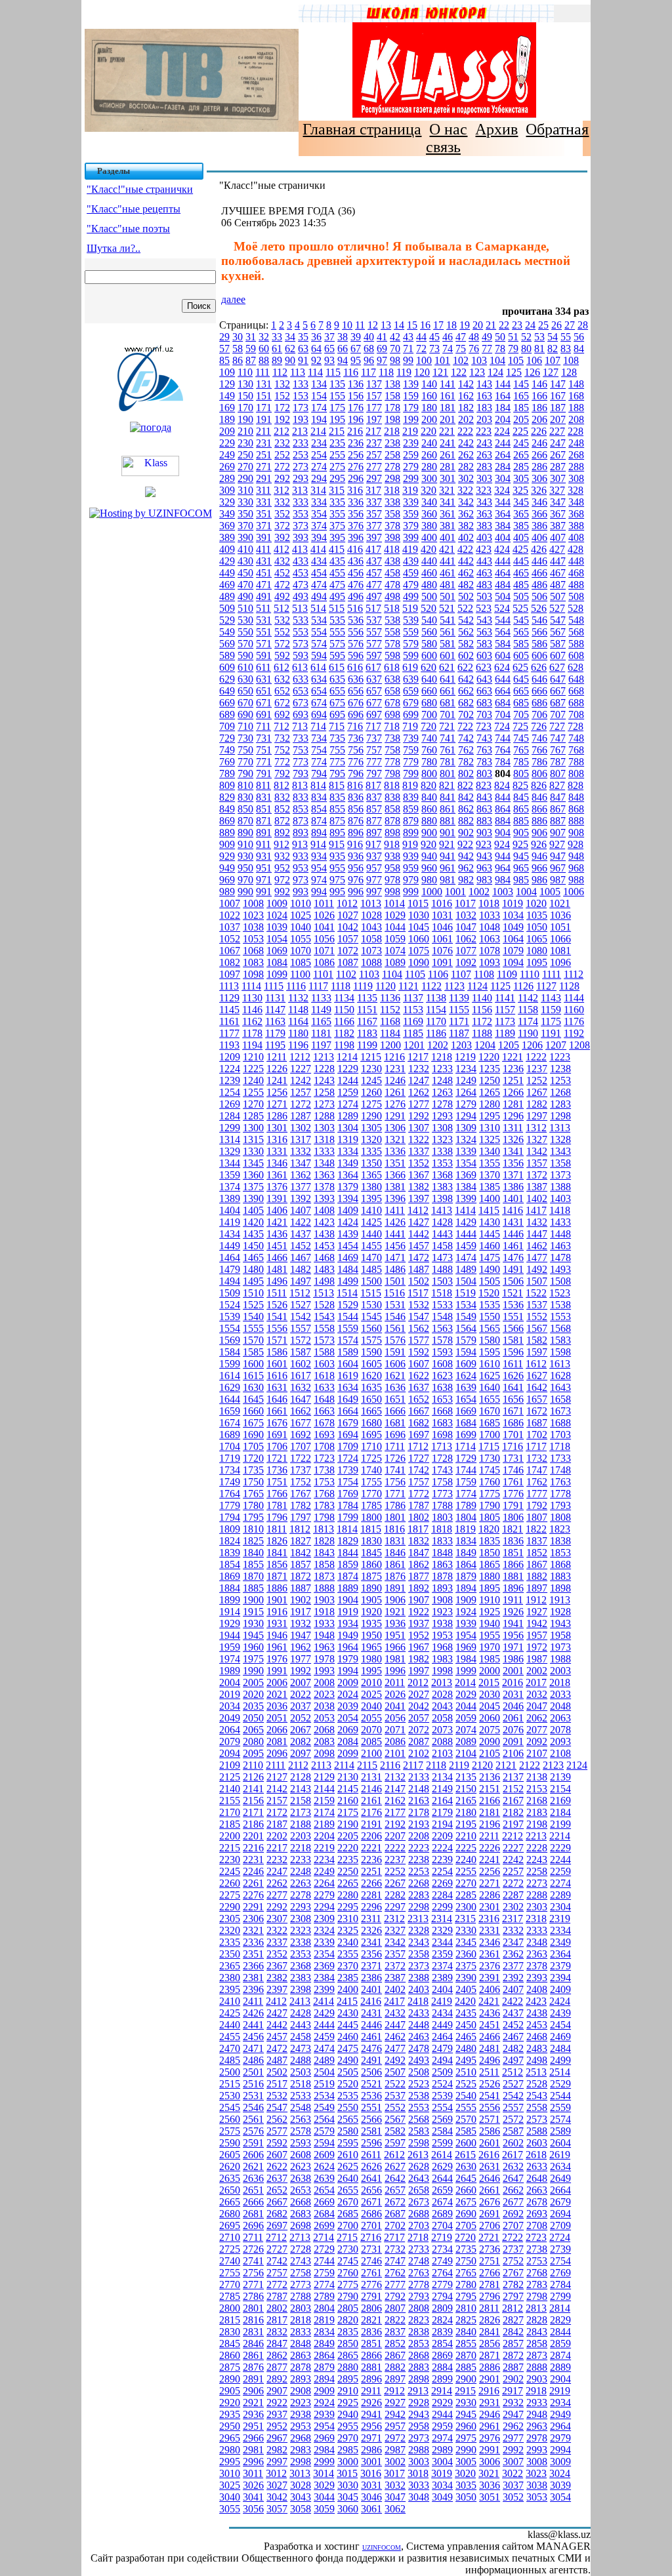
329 (227, 502)
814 (318, 785)
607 (558, 655)
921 (447, 844)
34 (290, 337)
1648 (324, 1399)
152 (282, 396)
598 (392, 655)
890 (245, 833)
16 (425, 325)
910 (245, 844)
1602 (301, 1364)
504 (503, 596)
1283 (560, 1104)
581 (448, 644)
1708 (324, 1446)
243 (484, 443)
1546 (395, 1317)
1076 (442, 951)
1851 (513, 1553)
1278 (442, 1104)
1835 (490, 1541)
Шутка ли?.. (114, 248)
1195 (275, 1045)
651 (264, 691)
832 (282, 797)
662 (466, 691)
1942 (537, 1623)
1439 (348, 1234)
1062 (466, 939)
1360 (253, 1175)
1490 (490, 1269)
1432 (537, 1222)
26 (556, 325)
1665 (371, 1411)
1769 (348, 1494)
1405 (253, 1210)
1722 (301, 1458)
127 (551, 372)
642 (466, 679)
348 (576, 502)
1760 (490, 1482)
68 (369, 349)
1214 (347, 1057)
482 (466, 585)
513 (300, 608)
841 (448, 797)
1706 (277, 1446)
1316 (277, 1139)
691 (264, 714)
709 (227, 726)
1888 (324, 1588)
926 (539, 844)
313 (300, 490)
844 (503, 797)
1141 (505, 998)
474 (319, 585)
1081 (560, 951)
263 (484, 455)
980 (429, 880)
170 (245, 408)
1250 (490, 1080)
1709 (348, 1446)
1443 (442, 1234)
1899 (230, 1600)
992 (282, 892)
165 (521, 396)
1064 (513, 939)
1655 (490, 1399)
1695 (371, 1435)
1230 (371, 1069)
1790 (490, 1505)
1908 (442, 1600)
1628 (560, 1376)
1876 (395, 1576)
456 (356, 573)
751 (264, 750)
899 (411, 833)
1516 (394, 1293)
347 (558, 502)
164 (503, 396)
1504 (466, 1281)
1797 (301, 1517)
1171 (459, 1021)
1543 (324, 1317)
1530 (371, 1305)
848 (576, 797)
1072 (348, 951)
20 (478, 325)
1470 (371, 1258)
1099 (277, 974)
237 (374, 443)
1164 (298, 1021)
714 (318, 726)
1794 (230, 1517)
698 (392, 714)
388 (576, 526)
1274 (348, 1104)
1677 (301, 1423)
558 (392, 632)
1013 (371, 903)
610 (245, 667)
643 (484, 679)
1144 (574, 998)
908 (576, 833)
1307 (419, 1128)
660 (429, 691)
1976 (277, 1659)
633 (301, 679)
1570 (253, 1340)
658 (392, 691)
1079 (513, 951)
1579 (466, 1340)
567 (558, 632)
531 (264, 620)
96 (369, 360)
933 (301, 856)
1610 (490, 1364)
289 (227, 478)
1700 (490, 1435)
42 (395, 337)
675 (337, 703)
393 (301, 537)
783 (484, 762)
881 (448, 821)
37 (329, 337)
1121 (409, 986)
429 (227, 561)
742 (466, 738)
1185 (413, 1033)
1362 (301, 1175)
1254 (230, 1092)
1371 (513, 1175)
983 (484, 880)
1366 (395, 1175)
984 (503, 880)
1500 (371, 1281)
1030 (419, 915)
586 (539, 644)
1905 (371, 1600)
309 (227, 490)
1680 (371, 1423)
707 (558, 714)
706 (539, 714)
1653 (442, 1399)
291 (264, 478)
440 (429, 561)
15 (412, 325)
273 (301, 467)
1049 (513, 927)
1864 (466, 1564)
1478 (560, 1258)
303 (484, 478)
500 (429, 596)
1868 (560, 1564)
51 (513, 337)
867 (558, 809)
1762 (537, 1482)
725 (520, 726)
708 (576, 714)
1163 (275, 1021)
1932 (301, 1623)
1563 (442, 1328)
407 (558, 537)
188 (576, 408)
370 (245, 526)
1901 (277, 1600)
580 (429, 644)
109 (227, 372)
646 (539, 679)
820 (429, 785)
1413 (442, 1210)
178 (392, 408)
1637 (419, 1387)
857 (374, 809)
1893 (442, 1588)
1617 (301, 1376)
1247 (419, 1080)
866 (539, 809)
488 (576, 585)
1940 (490, 1623)
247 (558, 443)
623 (484, 667)
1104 (392, 974)
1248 (442, 1080)
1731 (513, 1458)
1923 (442, 1612)
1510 (253, 1293)
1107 (461, 974)
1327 (537, 1139)
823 (484, 785)
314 (318, 490)
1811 (277, 1529)
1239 (230, 1080)
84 (579, 349)
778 (392, 762)
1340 (490, 1151)
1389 (230, 1198)
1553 (560, 1317)
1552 (537, 1317)
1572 (301, 1340)
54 (553, 337)
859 (411, 809)
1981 (395, 1659)
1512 (300, 1293)
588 (576, 644)
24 (530, 325)
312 (282, 490)
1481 (277, 1269)
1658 (560, 1399)
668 (576, 691)
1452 (301, 1246)
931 (264, 856)
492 (282, 596)
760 (429, 750)
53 (539, 337)
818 (392, 785)
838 (392, 797)
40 (369, 337)
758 (392, 750)
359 (411, 514)
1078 (490, 951)
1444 (466, 1234)
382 (466, 526)
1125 (500, 986)
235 (337, 443)
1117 (318, 986)
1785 (371, 1505)
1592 (419, 1352)
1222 (536, 1057)
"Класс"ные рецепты (134, 209)
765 (521, 750)
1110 (530, 974)
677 (374, 703)
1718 (560, 1446)
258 (392, 455)
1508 (560, 1281)
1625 (490, 1376)
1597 (537, 1352)
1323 (442, 1139)
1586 (277, 1352)
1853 (560, 1553)
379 (411, 526)
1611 (513, 1364)
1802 (419, 1517)
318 (392, 490)
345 (521, 502)
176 (356, 408)
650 (245, 691)
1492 (537, 1269)
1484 (348, 1269)
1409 (348, 1210)
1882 (537, 1576)
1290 (371, 1116)
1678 (324, 1423)
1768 (324, 1494)
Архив (496, 129)
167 (558, 396)
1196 (298, 1045)
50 (500, 337)
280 (429, 467)
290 (245, 478)
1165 (321, 1021)
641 (448, 679)
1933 (324, 1623)
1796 (277, 1517)
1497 (301, 1281)
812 (282, 785)
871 (264, 821)
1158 (528, 1010)
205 (521, 419)
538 (392, 620)
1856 (277, 1564)
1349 (348, 1163)
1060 (419, 939)
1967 (419, 1647)
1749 (230, 1482)
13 (386, 325)
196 (356, 419)
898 (392, 833)
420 (429, 549)
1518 (442, 1293)
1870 (253, 1576)
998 (392, 892)
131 (264, 384)
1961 (277, 1647)
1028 (371, 915)
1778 (560, 1494)
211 (263, 431)
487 (558, 585)
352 (282, 514)
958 (392, 868)
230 (245, 443)
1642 (537, 1387)
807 (558, 774)
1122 (431, 986)
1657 (537, 1399)
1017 (465, 903)
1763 (560, 1482)
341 (448, 502)
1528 (324, 1305)
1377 (301, 1187)
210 (245, 431)
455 (337, 573)
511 (263, 608)
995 (337, 892)
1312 (536, 1128)
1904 (348, 1600)
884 (503, 821)
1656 (513, 1399)
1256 (277, 1092)
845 (521, 797)
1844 (348, 1553)
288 (576, 467)
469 (227, 585)
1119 (363, 986)
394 (319, 537)
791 (264, 774)
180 (429, 408)
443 (484, 561)
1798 (324, 1517)
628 (576, 667)
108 (571, 360)
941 (448, 856)
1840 (253, 1553)
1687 (537, 1423)
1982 (419, 1659)
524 (502, 608)
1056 (324, 939)
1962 (301, 1647)
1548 (442, 1317)
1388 (560, 1187)
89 (277, 360)
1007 (230, 903)
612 (282, 667)
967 (558, 868)
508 (576, 596)
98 (395, 360)
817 (373, 785)
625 (520, 667)
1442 (419, 1234)
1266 (513, 1092)
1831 (395, 1541)
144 (503, 384)
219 (410, 431)
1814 (347, 1529)
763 (484, 750)
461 (448, 573)
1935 (371, 1623)
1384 (466, 1187)
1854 (230, 1564)
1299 (230, 1128)
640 (429, 679)
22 (504, 325)
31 (251, 337)
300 (429, 478)
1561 (395, 1328)
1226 (277, 1069)
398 (392, 537)
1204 (485, 1045)
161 (448, 396)
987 (558, 880)
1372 (537, 1175)
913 (300, 844)
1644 (230, 1399)
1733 (560, 1458)
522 (465, 608)
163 (484, 396)
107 (553, 360)
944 (503, 856)
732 (282, 738)
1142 (528, 998)
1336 (395, 1151)
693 (301, 714)
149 (227, 396)
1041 (324, 927)
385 (521, 526)
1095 (537, 962)
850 (245, 809)
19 (465, 325)
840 (429, 797)
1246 (395, 1080)
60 (264, 349)
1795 (253, 1517)
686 (539, 703)
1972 (537, 1647)
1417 (536, 1210)
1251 (513, 1080)
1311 (513, 1128)
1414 (465, 1210)
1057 (348, 939)
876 (356, 821)
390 (245, 537)
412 (282, 549)
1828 (324, 1541)
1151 (367, 1010)
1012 (347, 903)
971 (264, 880)
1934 (348, 1623)
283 (484, 467)
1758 (442, 1482)
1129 (229, 998)
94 (343, 360)
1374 (230, 1187)
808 (576, 774)
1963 (324, 1647)
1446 (513, 1234)
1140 (482, 998)
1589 (348, 1352)
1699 (466, 1435)
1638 (442, 1387)
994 (319, 892)
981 (448, 880)
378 (392, 526)
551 (264, 632)
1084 (277, 962)
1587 (301, 1352)
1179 (275, 1033)
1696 (395, 1435)
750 (245, 750)
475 (337, 585)
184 (503, 408)
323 (484, 490)
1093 (490, 962)
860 (429, 809)
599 (411, 655)
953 (301, 868)
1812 (300, 1529)
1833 (442, 1541)
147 (558, 384)
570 (245, 644)
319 (410, 490)
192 (282, 419)
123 (477, 372)
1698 (442, 1435)
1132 (298, 998)
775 (337, 762)
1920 (371, 1612)
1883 (560, 1576)
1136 (390, 998)
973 (301, 880)
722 (465, 726)
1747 (537, 1470)
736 (356, 738)
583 (484, 644)
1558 (324, 1328)
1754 (348, 1482)
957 (374, 868)
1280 (490, 1104)
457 (374, 573)
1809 (230, 1529)
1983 (442, 1659)
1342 (537, 1151)
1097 (230, 974)
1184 (390, 1033)
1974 (230, 1659)
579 (411, 644)
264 (503, 455)
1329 (230, 1151)
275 (337, 467)
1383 (442, 1187)
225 (520, 431)
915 (337, 844)
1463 (560, 1246)
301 (448, 478)
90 (290, 360)
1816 (394, 1529)
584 (503, 644)
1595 (490, 1352)
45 (434, 337)
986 (539, 880)
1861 (395, 1564)
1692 (301, 1435)
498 (392, 596)
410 (245, 549)
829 (227, 797)
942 (466, 856)
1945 (253, 1635)
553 (301, 632)
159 (411, 396)
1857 (301, 1564)
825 (520, 785)
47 (461, 337)
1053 (253, 939)
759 (411, 750)
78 (500, 349)
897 (374, 833)
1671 (513, 1411)
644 (503, 679)
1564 (466, 1328)
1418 (560, 1210)
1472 (419, 1258)
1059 (395, 939)
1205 (509, 1045)
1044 (395, 927)
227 (557, 431)
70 (395, 349)
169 (227, 408)
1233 (442, 1069)
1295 (490, 1116)
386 (539, 526)
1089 (395, 962)
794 (319, 774)
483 (484, 585)
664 (503, 691)
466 (539, 573)
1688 (560, 1423)
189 (227, 419)
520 (429, 608)
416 (355, 549)
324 (502, 490)
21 (491, 325)
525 (520, 608)
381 (448, 526)
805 (521, 774)
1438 (324, 1234)
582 (466, 644)
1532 (419, 1305)
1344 (230, 1163)
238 (392, 443)
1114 (251, 986)
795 (337, 774)
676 (356, 703)
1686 (513, 1423)
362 (466, 514)
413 (300, 549)
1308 (442, 1128)
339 (411, 502)
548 (576, 620)
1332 (301, 1151)
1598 (560, 1352)
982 (466, 880)
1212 (300, 1057)
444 (503, 561)
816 (355, 785)
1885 (253, 1588)
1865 (490, 1564)
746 (539, 738)
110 (245, 372)
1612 (536, 1364)
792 (282, 774)
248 (576, 443)
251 (264, 455)
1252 (537, 1080)
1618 (324, 1376)
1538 (560, 1305)
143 (484, 384)
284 (503, 467)
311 (263, 490)
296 (356, 478)
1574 (348, 1340)
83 (566, 349)
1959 (230, 1647)
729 (227, 738)
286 (539, 467)
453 (301, 573)
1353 (442, 1163)
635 (337, 679)
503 (484, 596)
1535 (490, 1305)
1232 (419, 1069)
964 (503, 868)
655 (337, 691)
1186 (436, 1033)
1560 (371, 1328)
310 (245, 490)
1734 (230, 1470)
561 (448, 632)
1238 (560, 1069)
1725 (371, 1458)
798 (392, 774)
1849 (466, 1553)
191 (264, 419)
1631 (277, 1387)
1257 (301, 1092)
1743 (442, 1470)
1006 (574, 892)
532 (282, 620)
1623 (442, 1376)
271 (264, 467)
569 (227, 644)
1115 (274, 986)
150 (245, 396)
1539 (230, 1317)
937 (374, 856)
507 (558, 596)
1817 (418, 1529)
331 (264, 502)
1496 (277, 1281)
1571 (277, 1340)
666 (539, 691)
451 (264, 573)
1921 (395, 1612)
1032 (466, 915)
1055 (301, 939)
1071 (324, 951)
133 (301, 384)
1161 (229, 1021)
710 (245, 726)
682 (466, 703)
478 (392, 585)
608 (576, 655)
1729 (466, 1458)
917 (373, 844)
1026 (324, 915)
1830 (371, 1541)
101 (442, 360)
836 (356, 797)
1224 (230, 1069)
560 (429, 632)
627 (557, 667)
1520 (489, 1293)
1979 (348, 1659)
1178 (252, 1033)
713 (300, 726)
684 (503, 703)
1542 (301, 1317)
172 (282, 408)
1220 (489, 1057)
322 (465, 490)
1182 (344, 1033)
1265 (490, 1092)
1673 (560, 1411)
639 (411, 679)
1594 (466, 1352)
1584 (230, 1352)
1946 (277, 1635)
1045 (419, 927)
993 (301, 892)
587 (558, 644)
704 (503, 714)
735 (337, 738)
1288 (324, 1116)
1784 (348, 1505)
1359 (230, 1175)
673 (301, 703)
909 (227, 844)
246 (539, 443)
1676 (277, 1423)
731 (264, 738)
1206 (532, 1045)
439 (411, 561)
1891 (395, 1588)
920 (429, 844)
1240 (253, 1080)
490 (245, 596)
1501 (395, 1281)
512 (282, 608)
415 (337, 549)
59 (251, 349)
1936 (395, 1623)
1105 (415, 974)
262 (466, 455)
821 (447, 785)
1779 (230, 1505)
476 (356, 585)
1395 (371, 1198)
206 (539, 419)
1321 (395, 1139)
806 (539, 774)
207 (558, 419)
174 (319, 408)
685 (521, 703)
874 (319, 821)
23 (517, 325)
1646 (277, 1399)
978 (392, 880)
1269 (230, 1104)
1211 (277, 1057)
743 (484, 738)
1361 (277, 1175)
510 (245, 608)
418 (392, 549)
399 (411, 537)
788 (576, 762)
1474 (466, 1258)
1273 (324, 1104)
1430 (490, 1222)
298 (392, 478)
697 (374, 714)
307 (558, 478)
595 (337, 655)
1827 (301, 1541)
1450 (253, 1246)
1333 (324, 1151)
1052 (230, 939)
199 (411, 419)
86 (238, 360)
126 (532, 372)
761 (448, 750)
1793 (560, 1505)
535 (337, 620)
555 (337, 632)
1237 (537, 1069)
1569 (230, 1340)
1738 (324, 1470)
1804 (466, 1517)
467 (558, 573)
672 (282, 703)
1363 (324, 1175)
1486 (395, 1269)
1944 (230, 1635)
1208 (579, 1045)
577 (374, 644)
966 (539, 868)
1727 (419, 1458)
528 (576, 608)
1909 (466, 1600)
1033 (490, 915)
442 (466, 561)
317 (373, 490)
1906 (395, 1600)
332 (282, 502)
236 (356, 443)
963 (484, 868)
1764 (230, 1494)
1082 (230, 962)
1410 (371, 1210)
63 (303, 349)
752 (282, 750)
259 (411, 455)
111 (262, 372)
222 (465, 431)
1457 (419, 1246)
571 (264, 644)
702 (466, 714)
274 (319, 467)
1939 (466, 1623)
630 (245, 679)
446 (539, 561)
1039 (277, 927)
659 (411, 691)
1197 (321, 1045)
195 (337, 419)
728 (576, 726)
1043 (371, 927)
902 (466, 833)
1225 (253, 1069)
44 (421, 337)
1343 (560, 1151)
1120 (386, 986)
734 (319, 738)
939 (411, 856)
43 (408, 337)
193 (301, 419)
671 (264, 703)
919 (410, 844)
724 (502, 726)
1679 (348, 1423)
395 (337, 537)
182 (466, 408)
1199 (367, 1045)
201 (448, 419)
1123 (454, 986)
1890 (371, 1588)
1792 (537, 1505)
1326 (513, 1139)
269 (227, 467)
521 (447, 608)
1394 (348, 1198)
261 (448, 455)
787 (558, 762)
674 (319, 703)
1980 (371, 1659)
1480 (253, 1269)
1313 (560, 1128)
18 (451, 325)
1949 (348, 1635)
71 (408, 349)
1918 (324, 1612)
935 (337, 856)
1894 (466, 1588)
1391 (277, 1198)
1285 (253, 1116)
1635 (371, 1387)
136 (356, 384)
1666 (395, 1411)
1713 (442, 1446)
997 (374, 892)
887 (558, 821)
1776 (513, 1494)
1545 (371, 1317)
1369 (466, 1175)
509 (227, 608)
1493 (560, 1269)
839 (411, 797)
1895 (490, 1588)
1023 (253, 915)
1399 (466, 1198)
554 (319, 632)
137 (374, 384)
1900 (253, 1600)
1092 (466, 962)
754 (319, 750)
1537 (537, 1305)
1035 (537, 915)
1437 (301, 1234)
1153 (413, 1010)
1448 (560, 1234)
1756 (395, 1482)
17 (438, 325)
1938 (442, 1623)
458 (392, 573)
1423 (324, 1222)
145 (521, 384)
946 (539, 856)
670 (245, 703)
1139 (459, 998)
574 (319, 644)
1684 (466, 1423)
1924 (466, 1612)
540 (429, 620)
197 (374, 419)
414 (318, 549)
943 (484, 856)
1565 (490, 1328)
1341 (513, 1151)
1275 (371, 1104)
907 (558, 833)
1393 (324, 1198)
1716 (513, 1446)
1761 (513, 1482)
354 (319, 514)
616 (355, 667)
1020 (536, 903)
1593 (442, 1352)
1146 (252, 1010)
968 (576, 868)
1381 (395, 1187)
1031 (442, 915)
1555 (253, 1328)
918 (392, 844)
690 (245, 714)
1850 (490, 1553)
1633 (324, 1387)
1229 (348, 1069)
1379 (348, 1187)
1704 (230, 1446)
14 (399, 325)
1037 (230, 927)
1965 (371, 1647)
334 (319, 502)
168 (576, 396)
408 (576, 537)
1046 (442, 927)
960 (429, 868)
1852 (537, 1553)
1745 (490, 1470)
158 (392, 396)
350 (245, 514)
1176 (574, 1021)
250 (245, 455)
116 (351, 372)
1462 (537, 1246)
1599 (230, 1364)
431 (264, 561)
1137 (413, 998)
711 (263, 726)
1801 (395, 1517)
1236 (513, 1069)
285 (521, 467)
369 (227, 526)
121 (440, 372)
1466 (277, 1258)
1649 (348, 1399)
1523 (560, 1293)
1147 (275, 1010)
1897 (537, 1588)
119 (404, 372)
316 (355, 490)
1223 (560, 1057)
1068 (253, 951)
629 (227, 679)
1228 (324, 1069)
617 (373, 667)
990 (245, 892)
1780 (253, 1505)
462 (466, 573)
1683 (442, 1423)
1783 (324, 1505)
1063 (490, 939)
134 (319, 384)
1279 (466, 1104)
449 (227, 573)
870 (245, 821)
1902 (301, 1600)
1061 (442, 939)
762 (466, 750)
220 (429, 431)
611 (263, 667)
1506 (513, 1281)
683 (484, 703)
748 (576, 738)
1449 (230, 1246)
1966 (395, 1647)
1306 (395, 1128)
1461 (513, 1246)
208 (576, 419)
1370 (490, 1175)
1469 (348, 1258)
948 (576, 856)
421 (447, 549)
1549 (466, 1317)
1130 (252, 998)
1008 (253, 903)
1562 (419, 1328)
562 (466, 632)
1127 (546, 986)
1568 (560, 1328)
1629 (230, 1387)
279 (411, 467)
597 (374, 655)
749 (227, 750)
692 (282, 714)
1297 (537, 1116)
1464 (230, 1258)
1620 (371, 1376)
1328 (560, 1139)
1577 (419, 1340)
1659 (230, 1411)
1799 (348, 1517)
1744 (466, 1470)
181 (448, 408)
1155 (459, 1010)
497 (374, 596)
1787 (419, 1505)
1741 (395, 1470)
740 (429, 738)
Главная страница (362, 129)
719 (410, 726)
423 (484, 549)
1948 (324, 1635)
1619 (348, 1376)
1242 (301, 1080)
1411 (395, 1210)
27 (570, 325)
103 (479, 360)
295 (337, 478)
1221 (513, 1057)
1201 (414, 1045)
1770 (371, 1494)
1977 (301, 1659)
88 (264, 360)
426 (539, 549)
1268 (560, 1092)
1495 (253, 1281)
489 (227, 596)
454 (319, 573)
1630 (253, 1387)
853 (301, 809)
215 (337, 431)
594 (319, 655)
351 (264, 514)
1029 (395, 915)
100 (424, 360)
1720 (253, 1458)
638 (392, 679)
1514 (347, 1293)
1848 (442, 1553)
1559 (348, 1328)
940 (429, 856)
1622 (419, 1376)
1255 (253, 1092)
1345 (253, 1163)
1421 (277, 1222)
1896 (513, 1588)
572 (282, 644)
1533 (442, 1305)
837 (374, 797)
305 (521, 478)
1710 (371, 1446)
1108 (484, 974)
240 (429, 443)
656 (356, 691)
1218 (442, 1057)
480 (429, 585)
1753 (324, 1482)
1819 (465, 1529)
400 (429, 537)
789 (227, 774)
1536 (513, 1305)
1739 (348, 1470)
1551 (513, 1317)
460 (429, 573)
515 (337, 608)
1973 (560, 1647)
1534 (466, 1305)
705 (521, 714)
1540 (253, 1317)
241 (448, 443)
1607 (419, 1364)
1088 (371, 962)
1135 (367, 998)
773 (301, 762)
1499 (348, 1281)
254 (319, 455)
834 (319, 797)
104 (497, 360)
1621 (395, 1376)
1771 (395, 1494)
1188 (482, 1033)
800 (429, 774)
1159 (551, 1010)
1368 (442, 1175)
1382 (419, 1187)
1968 (442, 1647)
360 (429, 514)
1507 (537, 1281)
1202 (438, 1045)
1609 (466, 1364)
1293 (442, 1116)
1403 (560, 1198)
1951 (395, 1635)
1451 (277, 1246)
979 (411, 880)
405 (521, 537)
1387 (537, 1187)
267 (558, 455)
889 (227, 833)
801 (448, 774)
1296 (513, 1116)
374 (319, 526)
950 (245, 868)
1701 (513, 1435)
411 (263, 549)
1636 (395, 1387)
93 (329, 360)
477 (374, 585)
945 (521, 856)
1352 (419, 1163)
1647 (301, 1399)
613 (300, 667)
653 (301, 691)
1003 (503, 892)
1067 (230, 951)
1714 (465, 1446)
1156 (482, 1010)
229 (227, 443)
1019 (513, 903)
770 (245, 762)
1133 (321, 998)
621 (447, 667)
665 (521, 691)
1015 (418, 903)
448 (576, 561)
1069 (277, 951)
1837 (537, 1541)
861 (448, 809)
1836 (513, 1541)
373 (301, 526)
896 (356, 833)
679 (411, 703)
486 (539, 585)
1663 (324, 1411)
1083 (253, 962)
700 (429, 714)
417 (373, 549)
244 (503, 443)
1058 (371, 939)
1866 (513, 1564)
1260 (371, 1092)
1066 (560, 939)
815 (337, 785)
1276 (395, 1104)
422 (465, 549)
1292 (419, 1116)
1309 (466, 1128)
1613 (560, 1364)
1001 (455, 892)
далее (233, 299)
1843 (324, 1553)
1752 (301, 1482)
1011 (324, 903)
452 (282, 573)
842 (466, 797)
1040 (301, 927)
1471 (395, 1258)
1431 (513, 1222)
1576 (395, 1340)
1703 (560, 1435)
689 (227, 714)
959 (411, 868)
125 (514, 372)
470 (245, 585)
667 (558, 691)
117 (368, 372)
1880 (490, 1576)
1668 (442, 1411)
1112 (574, 974)
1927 (537, 1612)
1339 (466, 1151)
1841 (277, 1553)
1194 (252, 1045)
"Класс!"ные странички (140, 189)
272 (282, 467)
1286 (277, 1116)
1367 (419, 1175)
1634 (348, 1387)
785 (521, 762)
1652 (419, 1399)
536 (356, 620)
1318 (324, 1139)
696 (356, 714)
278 (392, 467)
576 (356, 644)
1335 (371, 1151)
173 (301, 408)
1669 (466, 1411)
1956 (513, 1635)
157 (374, 396)
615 (337, 667)
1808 (560, 1517)
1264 (466, 1092)
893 (301, 833)
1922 (419, 1612)
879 (411, 821)
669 (227, 703)
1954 (466, 1635)
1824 (230, 1541)
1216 (394, 1057)
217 (373, 431)
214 (318, 431)
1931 (277, 1623)
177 (374, 408)
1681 (395, 1423)
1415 (489, 1210)
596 (356, 655)
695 (337, 714)
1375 (253, 1187)
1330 (253, 1151)
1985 (490, 1659)
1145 (229, 1010)
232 (282, 443)
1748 (560, 1470)
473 (301, 585)
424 (502, 549)
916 (355, 844)
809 (227, 785)
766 (539, 750)
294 (319, 478)
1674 (230, 1423)
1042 (348, 927)
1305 (371, 1128)
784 (503, 762)
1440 (371, 1234)
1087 (348, 962)
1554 (230, 1328)
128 (569, 372)
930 (245, 856)
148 (576, 384)
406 (539, 537)
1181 (321, 1033)
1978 (324, 1659)
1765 (253, 1494)
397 (374, 537)
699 (411, 714)
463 (484, 573)
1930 (253, 1623)
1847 (419, 1553)
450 (245, 573)
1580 (490, 1340)
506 (539, 596)
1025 (301, 915)
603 (484, 655)
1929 (230, 1623)
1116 (296, 986)
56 (579, 337)
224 (502, 431)
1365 (371, 1175)
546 (539, 620)
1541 (277, 1317)
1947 (301, 1635)
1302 (301, 1128)
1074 (395, 951)
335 (337, 502)
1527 (301, 1305)
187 (558, 408)
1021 (560, 903)
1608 (442, 1364)
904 (503, 833)
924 (502, 844)
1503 (442, 1281)
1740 (371, 1470)
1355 (490, 1163)
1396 (395, 1198)
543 (484, 620)
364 (503, 514)
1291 (395, 1116)
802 (466, 774)
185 (521, 408)
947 (558, 856)
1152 (390, 1010)
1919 (348, 1612)
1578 (442, 1340)
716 (355, 726)
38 (343, 337)
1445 (490, 1234)
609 (227, 667)
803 (484, 774)
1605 (371, 1364)
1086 (324, 962)
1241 (277, 1080)
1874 (348, 1576)
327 (557, 490)
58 (238, 349)
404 (503, 537)
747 (558, 738)
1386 (513, 1187)
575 (337, 644)
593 (301, 655)
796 (356, 774)
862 (466, 809)
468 (576, 573)
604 (503, 655)
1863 (442, 1564)
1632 (301, 1387)
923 (484, 844)
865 (521, 809)
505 (521, 596)
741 (448, 738)
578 (392, 644)
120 (422, 372)
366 (539, 514)
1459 (466, 1246)
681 (448, 703)
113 (298, 372)
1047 (466, 927)
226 (539, 431)
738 (392, 738)
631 (264, 679)
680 (429, 703)
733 (301, 738)
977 (374, 880)
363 (484, 514)
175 (337, 408)
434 (319, 561)
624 (502, 667)
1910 (490, 1600)
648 (576, 679)
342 (466, 502)
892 (282, 833)
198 (392, 419)
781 (448, 762)
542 (466, 620)
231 (264, 443)
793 (301, 774)
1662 (301, 1411)
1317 (301, 1139)
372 (282, 526)
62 (290, 349)
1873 (324, 1576)
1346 (277, 1163)
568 (576, 632)
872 (282, 821)
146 (539, 384)
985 (521, 880)
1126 (523, 986)
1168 (390, 1021)
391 (264, 537)
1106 (438, 974)
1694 (348, 1435)
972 (282, 880)
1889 (348, 1588)
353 (301, 514)
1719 (230, 1458)
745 (521, 738)
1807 (537, 1517)
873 (301, 821)
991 (264, 892)
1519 (465, 1293)
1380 (371, 1187)
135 (337, 384)
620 (429, 667)
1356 (513, 1163)
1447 (537, 1234)
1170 (436, 1021)
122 (459, 372)
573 (301, 644)
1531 (395, 1305)
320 (429, 490)
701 (448, 714)
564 (503, 632)
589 (227, 655)
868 (576, 809)
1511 (277, 1293)
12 (373, 325)
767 (558, 750)
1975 (253, 1659)
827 (557, 785)
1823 (560, 1529)
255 (337, 455)
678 (392, 703)
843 (484, 797)
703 (484, 714)
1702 (537, 1435)
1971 (513, 1647)
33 (277, 337)
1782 (301, 1505)
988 (576, 880)
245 (521, 443)
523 (484, 608)
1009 (277, 903)
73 (434, 349)
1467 (301, 1258)
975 (337, 880)
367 (558, 514)
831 (264, 797)
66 (343, 349)
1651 (395, 1399)
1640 (490, 1387)
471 (264, 585)
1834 (466, 1541)
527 (557, 608)
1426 (395, 1222)
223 (484, 431)
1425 (371, 1222)
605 (521, 655)
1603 (324, 1364)
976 (356, 880)
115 (333, 372)
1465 (253, 1258)
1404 (230, 1210)
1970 (490, 1647)
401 (448, 537)
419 (410, 549)
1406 (277, 1210)
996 (356, 892)
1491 (513, 1269)
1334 (348, 1151)
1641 (513, 1387)
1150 (344, 1010)
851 (264, 809)
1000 (432, 892)
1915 (253, 1612)
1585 (253, 1352)
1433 (560, 1222)
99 (408, 360)
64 (316, 349)
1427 (419, 1222)
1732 (537, 1458)
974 (319, 880)
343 (484, 502)
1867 (537, 1564)
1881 (513, 1576)
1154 (436, 1010)
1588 (324, 1352)
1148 (298, 1010)
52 (526, 337)
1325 (490, 1139)
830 (245, 797)
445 (521, 561)
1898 (560, 1588)
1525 (253, 1305)
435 (337, 561)
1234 (466, 1069)
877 (374, 821)
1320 (371, 1139)
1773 (442, 1494)
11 (360, 325)
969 (227, 880)
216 (355, 431)
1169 (413, 1021)
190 (245, 419)
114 (315, 372)
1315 (253, 1139)
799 (411, 774)
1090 (419, 962)
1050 (537, 927)
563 (484, 632)
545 (521, 620)
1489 (466, 1269)
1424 (348, 1222)
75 (461, 349)
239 (411, 443)
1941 (513, 1623)
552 (282, 632)
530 (245, 620)
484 (503, 585)
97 (382, 360)
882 (466, 821)
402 (466, 537)
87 (251, 360)
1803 (442, 1517)
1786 (395, 1505)
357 (374, 514)
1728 (442, 1458)
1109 (507, 974)
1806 (513, 1517)
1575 (371, 1340)
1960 (253, 1647)
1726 (395, 1458)
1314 (230, 1139)
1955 (490, 1635)
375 (337, 526)
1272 (301, 1104)
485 (521, 585)
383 (484, 526)
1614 (230, 1376)
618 (392, 667)
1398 (442, 1198)
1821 (513, 1529)
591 (264, 655)
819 (410, 785)
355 (337, 514)
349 (227, 514)
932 (282, 856)
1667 (419, 1411)
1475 (490, 1258)
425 (520, 549)
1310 (490, 1128)
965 (521, 868)
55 (566, 337)
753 (301, 750)
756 (356, 750)
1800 (371, 1517)
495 (337, 596)
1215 (371, 1057)
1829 (348, 1541)
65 (329, 349)
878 (392, 821)
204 (503, 419)
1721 (277, 1458)
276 (356, 467)
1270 (253, 1104)
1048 (490, 927)
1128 (569, 986)
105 (516, 360)
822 (465, 785)
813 (300, 785)
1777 (537, 1494)
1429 (466, 1222)
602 (466, 655)
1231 (395, 1069)
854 (319, 809)
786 (539, 762)
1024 (277, 915)
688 (576, 703)
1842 (301, 1553)
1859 (348, 1564)
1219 (465, 1057)
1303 (324, 1128)
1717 (536, 1446)
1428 (442, 1222)
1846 (395, 1553)
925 (520, 844)
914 (318, 844)
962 (466, 868)
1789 (466, 1505)
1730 (490, 1458)
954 (319, 868)
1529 (348, 1305)
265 (521, 455)
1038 (253, 927)
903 (484, 833)
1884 (230, 1588)
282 (466, 467)
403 (484, 537)
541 (448, 620)
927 (557, 844)
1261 (395, 1092)
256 (356, 455)
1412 (418, 1210)
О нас (448, 129)
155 (337, 396)
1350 (371, 1163)
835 (337, 797)
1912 (536, 1600)
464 (503, 573)
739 (411, 738)
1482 (301, 1269)
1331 (277, 1151)
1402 (537, 1198)
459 (411, 573)
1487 (419, 1269)
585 (521, 644)
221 (447, 431)
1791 (513, 1505)
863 (484, 809)
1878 (442, 1576)
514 (318, 608)
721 (447, 726)
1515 (371, 1293)
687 (558, 703)
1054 (277, 939)
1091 (442, 962)
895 (337, 833)
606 (539, 655)
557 (374, 632)
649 (227, 691)
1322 (419, 1139)
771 (264, 762)
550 (245, 632)
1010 (301, 903)
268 (576, 455)
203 (484, 419)
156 (356, 396)
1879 (466, 1576)
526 (539, 608)
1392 (301, 1198)
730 (245, 738)
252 (282, 455)
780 (429, 762)
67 (356, 349)
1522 (536, 1293)
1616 (277, 1376)
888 (576, 821)
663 (484, 691)
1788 (442, 1505)
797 (374, 774)
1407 (301, 1210)
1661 (277, 1411)
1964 (348, 1647)
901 (448, 833)
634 (319, 679)
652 (282, 691)
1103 (369, 974)
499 (411, 596)
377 (374, 526)
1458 (442, 1246)
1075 (419, 951)
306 (539, 478)
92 (316, 360)
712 (282, 726)
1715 (489, 1446)
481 (448, 585)
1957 (537, 1635)
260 (429, 455)
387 (558, 526)
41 (382, 337)
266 (539, 455)
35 (303, 337)
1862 (419, 1564)
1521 (513, 1293)
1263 (442, 1092)
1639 (466, 1387)
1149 (321, 1010)
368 (576, 514)
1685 (490, 1423)
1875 (371, 1576)
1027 (348, 915)
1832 (419, 1541)
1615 (253, 1376)
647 (558, 679)
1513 (324, 1293)
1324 (466, 1139)
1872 (301, 1576)
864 (503, 809)
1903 (324, 1600)
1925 (490, 1612)
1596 (513, 1352)
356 (356, 514)
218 (392, 431)
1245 (371, 1080)
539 (411, 620)
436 (356, 561)
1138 (436, 998)
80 (526, 349)
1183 (367, 1033)
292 (282, 478)
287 (558, 467)
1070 (301, 951)
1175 (551, 1021)
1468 (324, 1258)
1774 (466, 1494)
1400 (490, 1198)
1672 (537, 1411)
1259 (348, 1092)
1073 (371, 951)
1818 (442, 1529)
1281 (513, 1104)
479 (411, 585)
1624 (466, 1376)
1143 (551, 998)
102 (461, 360)
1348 (324, 1163)
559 (411, 632)
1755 (371, 1482)
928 (576, 844)
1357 (537, 1163)
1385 (490, 1187)
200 (429, 419)
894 (319, 833)
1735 (253, 1470)
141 (448, 384)
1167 (367, 1021)
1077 (466, 951)
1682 (419, 1423)
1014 (394, 903)
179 (411, 408)
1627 (537, 1376)
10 (347, 325)
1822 (536, 1529)
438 (392, 561)
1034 (513, 915)
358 (392, 514)
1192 (574, 1033)
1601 (277, 1364)
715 (337, 726)
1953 (442, 1635)
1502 (419, 1281)
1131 (275, 998)
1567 (537, 1328)
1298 (560, 1116)
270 (245, 467)
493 (301, 596)
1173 (505, 1021)
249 (227, 455)
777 (374, 762)
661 (448, 691)
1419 (230, 1222)
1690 (253, 1435)
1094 (513, 962)
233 (301, 443)
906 (539, 833)
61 (277, 349)
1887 (301, 1588)
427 (557, 549)
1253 (560, 1080)
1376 (277, 1187)
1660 (253, 1411)
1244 (348, 1080)
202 (466, 419)
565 (521, 632)
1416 (513, 1210)
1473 (442, 1258)
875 (337, 821)
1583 (560, 1340)
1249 (466, 1080)
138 (392, 384)
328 (576, 490)
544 (503, 620)
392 (282, 537)
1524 (230, 1305)
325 (520, 490)
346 (539, 502)
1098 (253, 974)
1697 (419, 1435)
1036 (560, 915)
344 (503, 502)
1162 (252, 1021)
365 (521, 514)
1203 (461, 1045)
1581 (513, 1340)
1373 (560, 1175)
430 (245, 561)
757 (374, 750)
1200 (390, 1045)
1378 (324, 1187)
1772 (419, 1494)
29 (224, 337)
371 (264, 526)
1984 (466, 1659)
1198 (344, 1045)
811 (263, 785)
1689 (230, 1435)
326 (539, 490)
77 (487, 349)
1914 (230, 1612)
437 (374, 561)
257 (374, 455)
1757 (419, 1482)
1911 (513, 1600)
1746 (513, 1470)
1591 (395, 1352)
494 (319, 596)
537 (374, 620)
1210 (253, 1057)
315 (337, 490)
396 (356, 537)
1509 (230, 1293)
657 (374, 691)
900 (429, 833)
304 (503, 478)
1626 (513, 1376)
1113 (229, 986)
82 (553, 349)
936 (356, 856)
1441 (395, 1234)
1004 (526, 892)
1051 (560, 927)
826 (539, 785)
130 (245, 384)
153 (301, 396)
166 (539, 396)
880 (429, 821)
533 (301, 620)
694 (319, 714)
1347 (301, 1163)
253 (301, 455)
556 (356, 632)
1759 (466, 1482)
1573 (324, 1340)
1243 (324, 1080)
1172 (482, 1021)
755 (337, 750)
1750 (253, 1482)
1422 (301, 1222)
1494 (230, 1281)
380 (429, 526)
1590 (371, 1352)
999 (411, 892)
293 (301, 478)
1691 (277, 1435)
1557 (301, 1328)
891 (264, 833)
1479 (230, 1269)
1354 (466, 1163)
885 (521, 821)
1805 (490, 1517)
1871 (277, 1576)
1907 (419, 1600)
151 (264, 396)
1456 (395, 1246)
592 (282, 655)
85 (224, 360)
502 (466, 596)
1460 (490, 1246)
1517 (418, 1293)
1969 (466, 1647)
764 (503, 750)
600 (429, 655)
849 (227, 809)
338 (392, 502)
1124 (477, 986)
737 (374, 738)
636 (356, 679)
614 (318, 667)
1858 (324, 1564)
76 (474, 349)
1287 (301, 1116)
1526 (277, 1305)
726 (539, 726)
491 (264, 596)
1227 (301, 1069)
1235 (490, 1069)
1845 (371, 1553)
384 (503, 526)
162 (466, 396)
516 (355, 608)
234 (319, 443)
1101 (323, 974)
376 (356, 526)
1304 (348, 1128)
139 (411, 384)
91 (303, 360)
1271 (277, 1104)
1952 (419, 1635)
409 (227, 549)
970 (245, 880)
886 (539, 821)
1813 (324, 1529)
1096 (560, 962)
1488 (442, 1269)
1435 (253, 1234)
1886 (277, 1588)
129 (227, 384)
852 (282, 809)
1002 (479, 892)
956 (356, 868)
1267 (537, 1092)
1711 (395, 1446)
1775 (490, 1494)
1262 (419, 1092)
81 (539, 349)
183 (484, 408)
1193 (229, 1045)
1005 (550, 892)
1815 (371, 1529)
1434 (230, 1234)
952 (282, 868)
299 (411, 478)
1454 (348, 1246)
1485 (371, 1269)
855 (337, 809)
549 (227, 632)
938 (392, 856)
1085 (301, 962)
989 (227, 892)
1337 (419, 1151)
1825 (253, 1541)
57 (224, 349)
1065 (537, 939)
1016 (442, 903)
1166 (344, 1021)
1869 (230, 1576)
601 (448, 655)
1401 (513, 1198)
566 (539, 632)
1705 (253, 1446)
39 (356, 337)
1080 (537, 951)
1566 (513, 1328)
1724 (348, 1458)
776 (356, 762)
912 (282, 844)
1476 (513, 1258)
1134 (344, 998)
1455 (371, 1246)
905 (521, 833)
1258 (324, 1092)
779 (411, 762)
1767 (301, 1494)
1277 (419, 1104)
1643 (560, 1387)
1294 (466, 1116)
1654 (466, 1399)
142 (466, 384)
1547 (419, 1317)
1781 (277, 1505)
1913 (560, 1600)
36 (316, 337)
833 (301, 797)
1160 (574, 1010)
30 (238, 337)
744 (503, 738)
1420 (253, 1222)
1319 (348, 1139)
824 (502, 785)
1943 (560, 1623)
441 (448, 561)
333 (301, 502)
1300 (253, 1128)
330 (245, 502)
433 (301, 561)
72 (421, 349)
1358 (560, 1163)
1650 (371, 1399)
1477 (537, 1258)
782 (466, 762)
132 (282, 384)
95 (356, 360)
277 (374, 467)
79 (513, 349)
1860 (371, 1564)
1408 (324, 1210)
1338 (442, 1151)
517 (373, 608)
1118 (341, 986)
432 (282, 561)
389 (227, 537)
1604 (348, 1364)
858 (392, 809)
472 (282, 585)
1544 (348, 1317)
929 (227, 856)
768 (576, 750)
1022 (230, 915)
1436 (277, 1234)
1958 (560, 1635)
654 (319, 691)
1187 (459, 1033)
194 (319, 419)
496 (356, 596)
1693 (324, 1435)
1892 (419, 1588)
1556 (277, 1328)
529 (227, 620)
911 (263, 844)
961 (448, 868)
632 (282, 679)
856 (356, 809)
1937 (419, 1623)
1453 (324, 1246)
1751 (277, 1482)
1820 (489, 1529)
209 (227, 431)
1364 (348, 1175)
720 (429, 726)
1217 (418, 1057)
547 (558, 620)
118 (386, 372)
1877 (419, 1576)
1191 (551, 1033)
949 (227, 868)
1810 (253, 1529)
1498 (324, 1281)
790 (245, 774)
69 (382, 349)
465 (521, 573)
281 (448, 467)
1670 (490, 1411)
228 (576, 431)
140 (429, 384)
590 (245, 655)
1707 (301, 1446)
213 (300, 431)
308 (576, 478)
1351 (395, 1163)
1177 (229, 1033)
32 (264, 337)
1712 (418, 1446)
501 (448, 596)
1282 (537, 1104)
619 (410, 667)
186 (539, 408)
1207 (556, 1045)
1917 (301, 1612)
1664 (348, 1411)
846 (539, 797)
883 (484, 821)
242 (466, 443)
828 (576, 785)
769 (227, 762)
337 (374, 502)
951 (264, 868)
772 (282, 762)
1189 (505, 1033)
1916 (277, 1612)
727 (557, 726)
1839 (230, 1553)
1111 (552, 974)
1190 (528, 1033)
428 (576, 549)
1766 (277, 1494)
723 (484, 726)
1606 (395, 1364)
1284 (230, 1116)
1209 (230, 1057)
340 (429, 502)
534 (319, 620)
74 (448, 349)
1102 (346, 974)
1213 (324, 1057)
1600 (253, 1364)
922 (465, 844)
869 (227, 821)
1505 (490, 1281)
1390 (253, 1198)
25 (543, 325)
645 (521, 679)
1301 (277, 1128)
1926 (513, 1612)
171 (264, 408)
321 (447, 490)
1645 (253, 1399)
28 (583, 325)
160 (429, 396)
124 (495, 372)
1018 (489, 903)
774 (319, 762)
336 (356, 502)
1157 (505, 1010)
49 (487, 337)
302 (466, 478)
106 (534, 360)
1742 (419, 1470)
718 (392, 726)
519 (410, 608)
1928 (560, 1612)
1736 (277, 1470)
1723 (324, 1458)
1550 (490, 1317)
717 (373, 726)
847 (558, 797)
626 (539, 667)
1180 (298, 1033)
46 (448, 337)
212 (282, 431)
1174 (528, 1021)
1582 (537, 1340)
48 (474, 337)
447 (558, 561)
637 (374, 679)
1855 (253, 1564)
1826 (277, 1541)
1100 (300, 974)
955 (337, 868)
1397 (419, 1198)
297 (374, 478)
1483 (324, 1269)
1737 (301, 1470)
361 (448, 514)
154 (319, 396)
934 (319, 856)
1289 (348, 1116)
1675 (253, 1423)
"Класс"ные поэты (128, 229)
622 (465, 667)
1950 (371, 1635)
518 (392, 608)
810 (245, 785)
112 (280, 372)
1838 (560, 1541)
